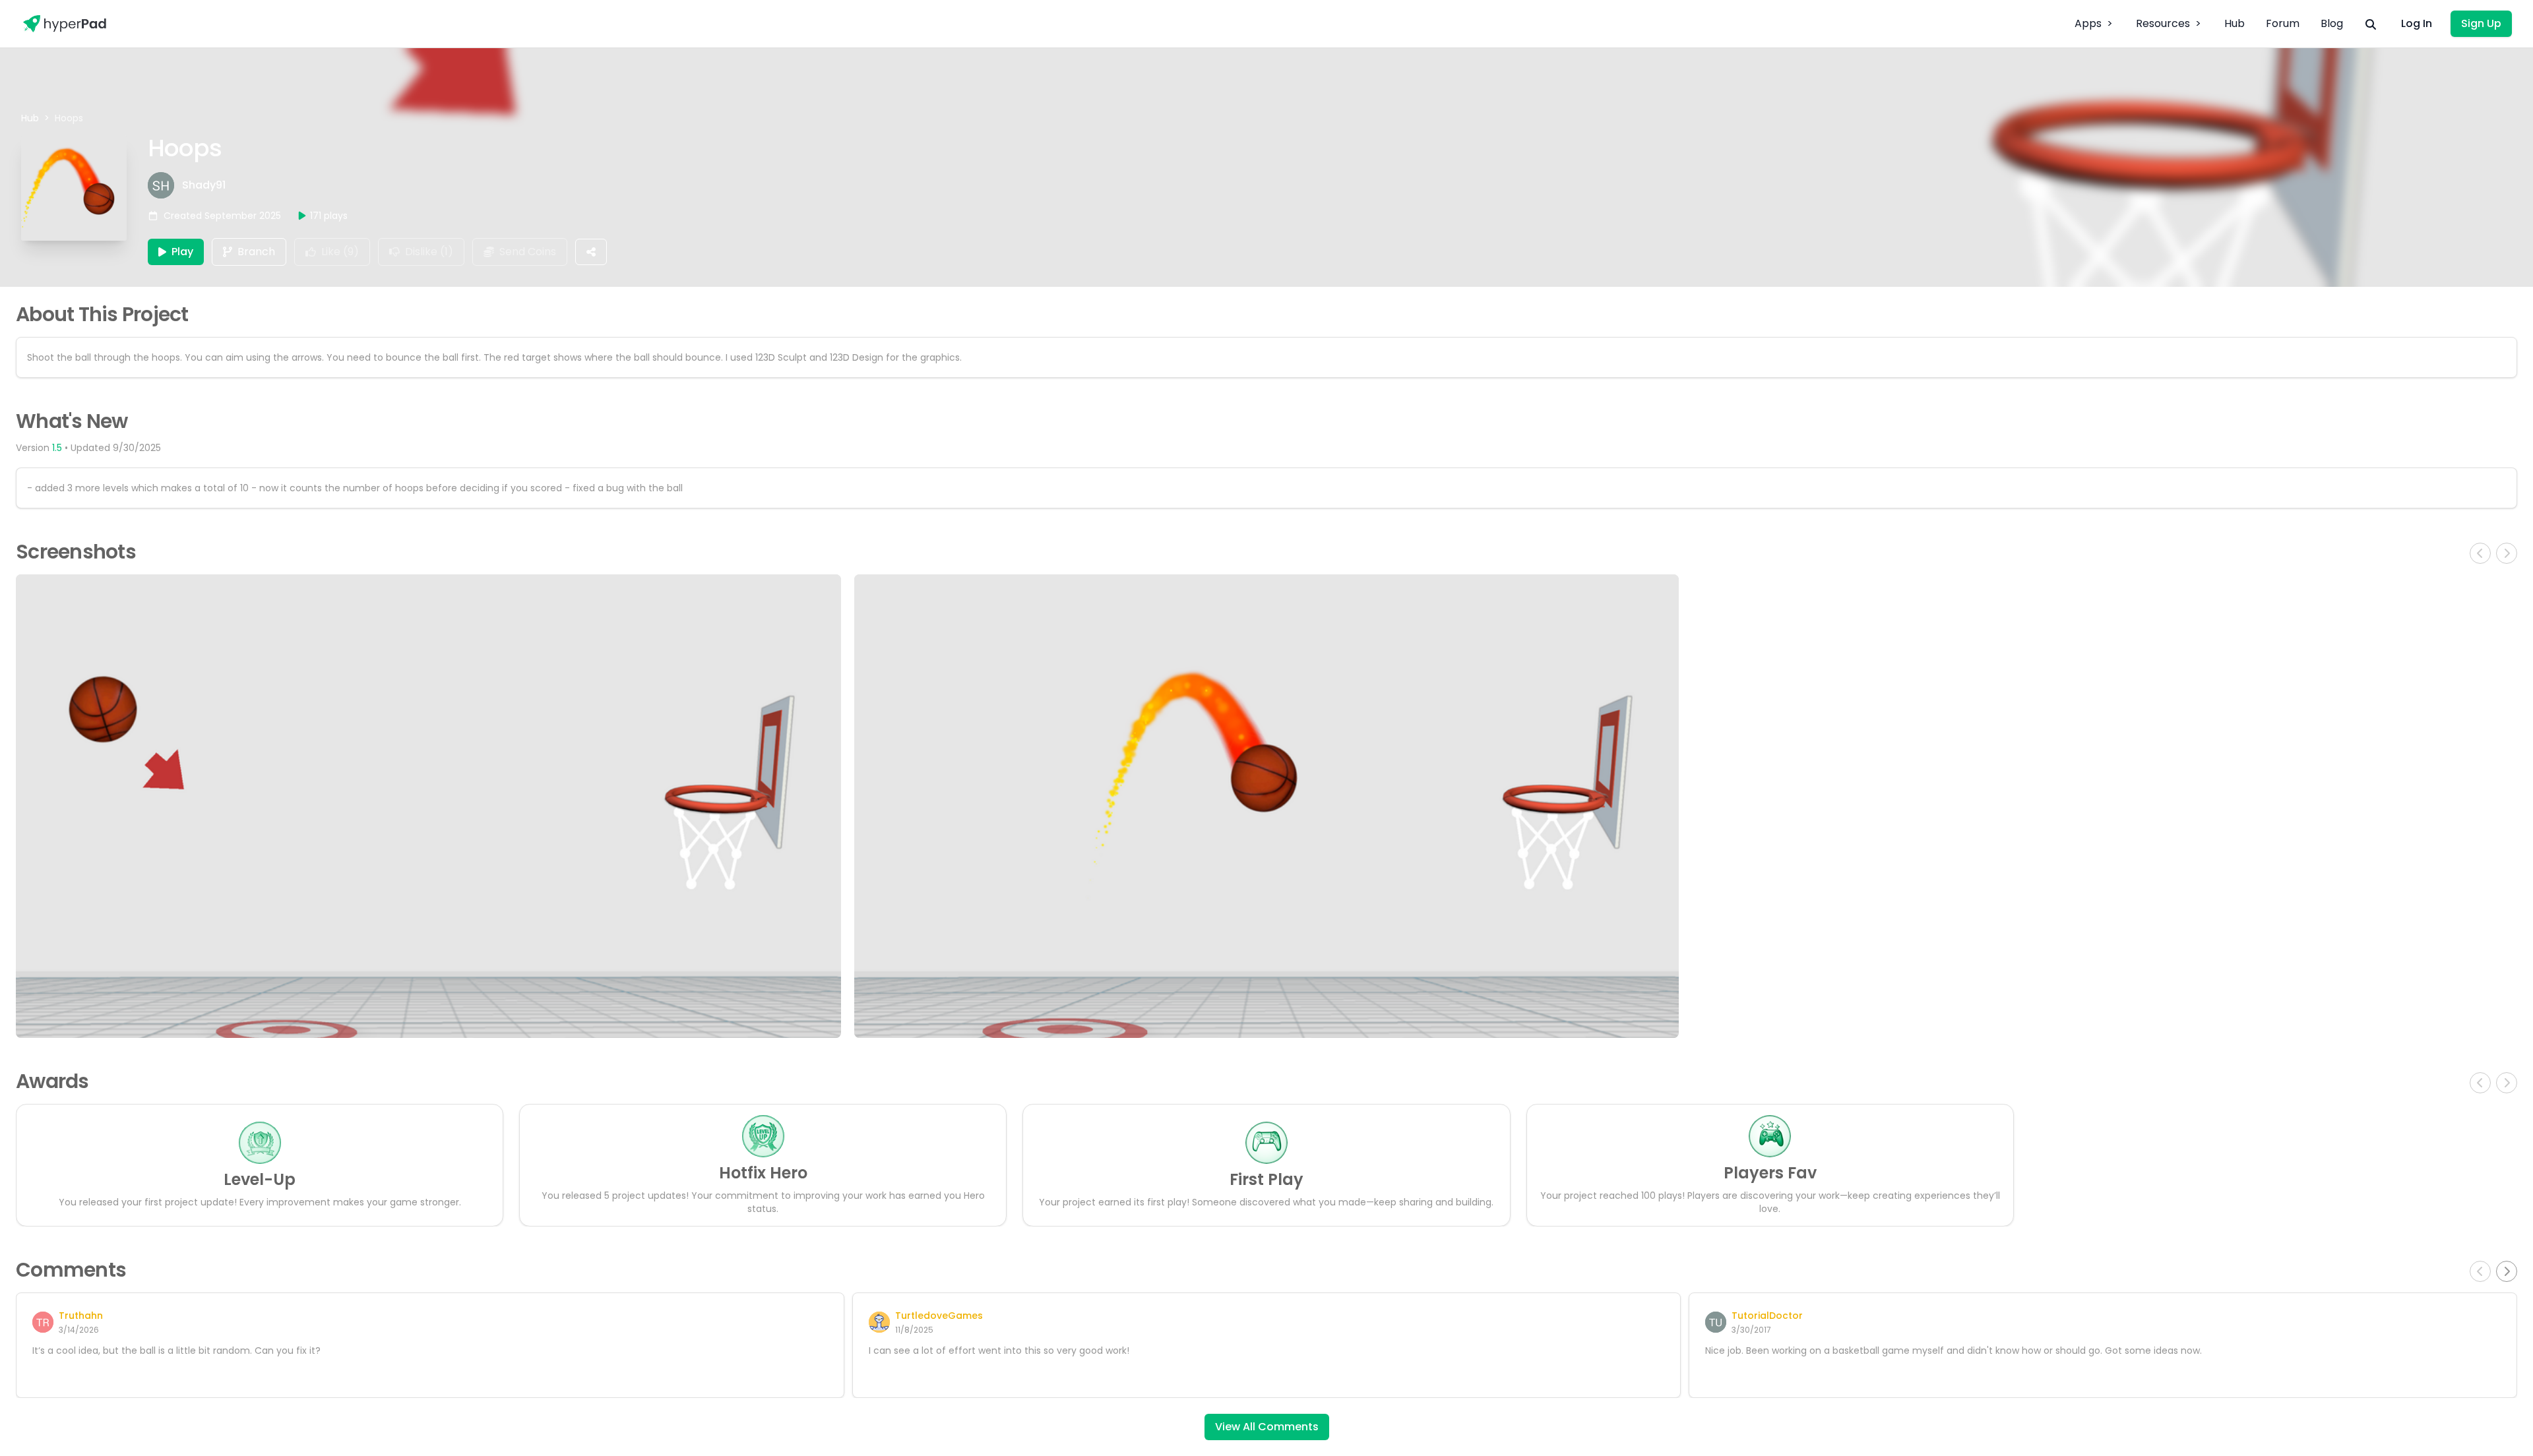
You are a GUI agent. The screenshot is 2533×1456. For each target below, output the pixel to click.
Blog (2332, 23)
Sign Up (2481, 23)
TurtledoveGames (939, 1316)
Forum (2283, 23)
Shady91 (204, 185)
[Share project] (591, 252)
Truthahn (81, 1316)
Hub (2235, 23)
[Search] (2371, 24)
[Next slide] (2507, 1271)
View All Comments (1267, 1427)
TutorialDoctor (1767, 1316)
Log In (2417, 23)
